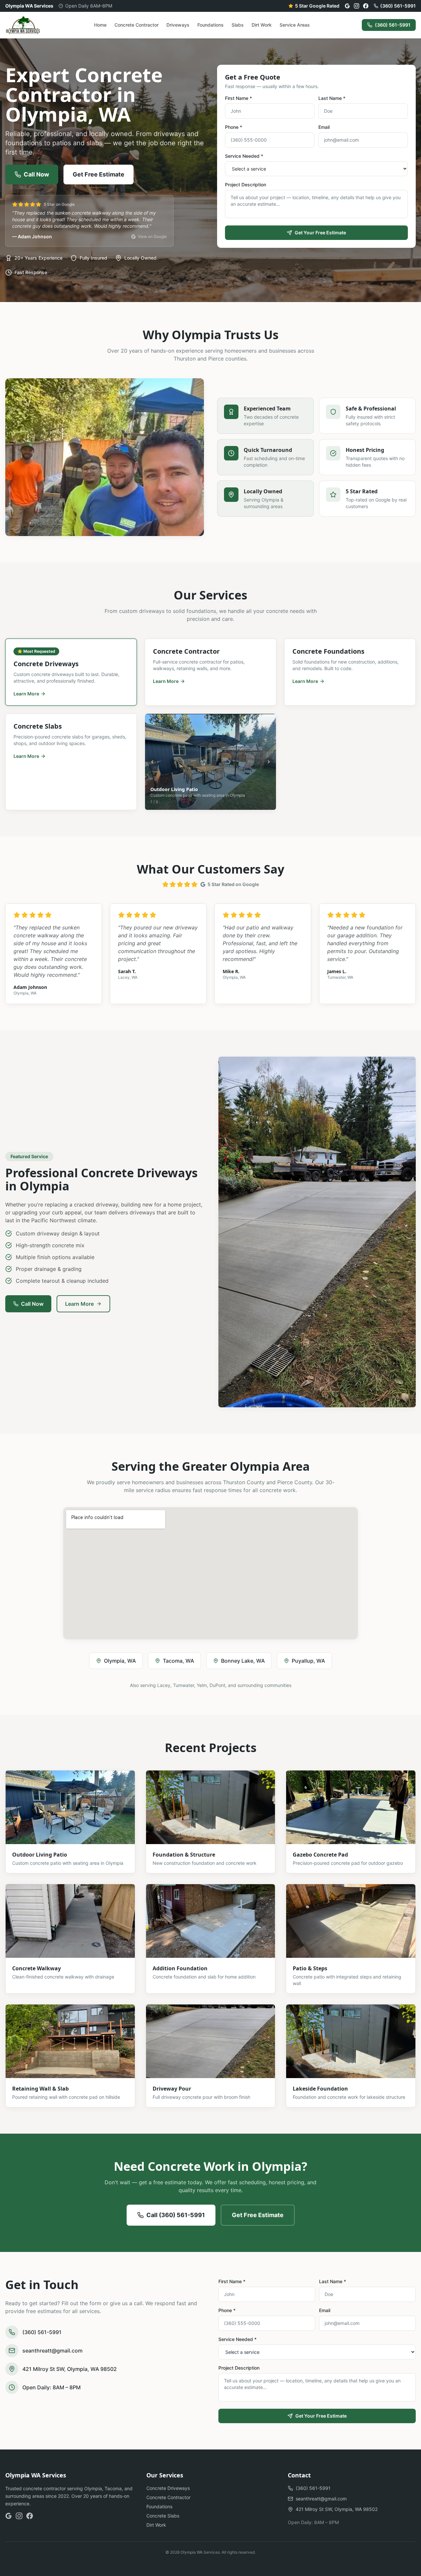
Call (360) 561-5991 (176, 2215)
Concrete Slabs (163, 2516)
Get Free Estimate (99, 174)
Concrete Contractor (136, 25)
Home (100, 25)
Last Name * (332, 98)
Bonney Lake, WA (243, 1661)
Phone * (234, 127)
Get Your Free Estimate (320, 233)
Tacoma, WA (178, 1661)
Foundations (210, 25)
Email (324, 127)
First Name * (238, 98)
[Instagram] (357, 6)
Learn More (79, 1304)
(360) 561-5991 (398, 6)
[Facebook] (366, 6)
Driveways (178, 25)
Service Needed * (244, 156)
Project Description (246, 185)
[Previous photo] (152, 762)
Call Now (36, 174)
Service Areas (295, 25)
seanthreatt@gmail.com (52, 2351)
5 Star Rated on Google (233, 884)
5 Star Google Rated (317, 6)
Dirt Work (262, 25)
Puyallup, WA (308, 1661)
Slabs (238, 25)
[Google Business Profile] (347, 6)
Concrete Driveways (168, 2488)
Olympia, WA (120, 1661)
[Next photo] (269, 762)
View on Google (152, 236)
